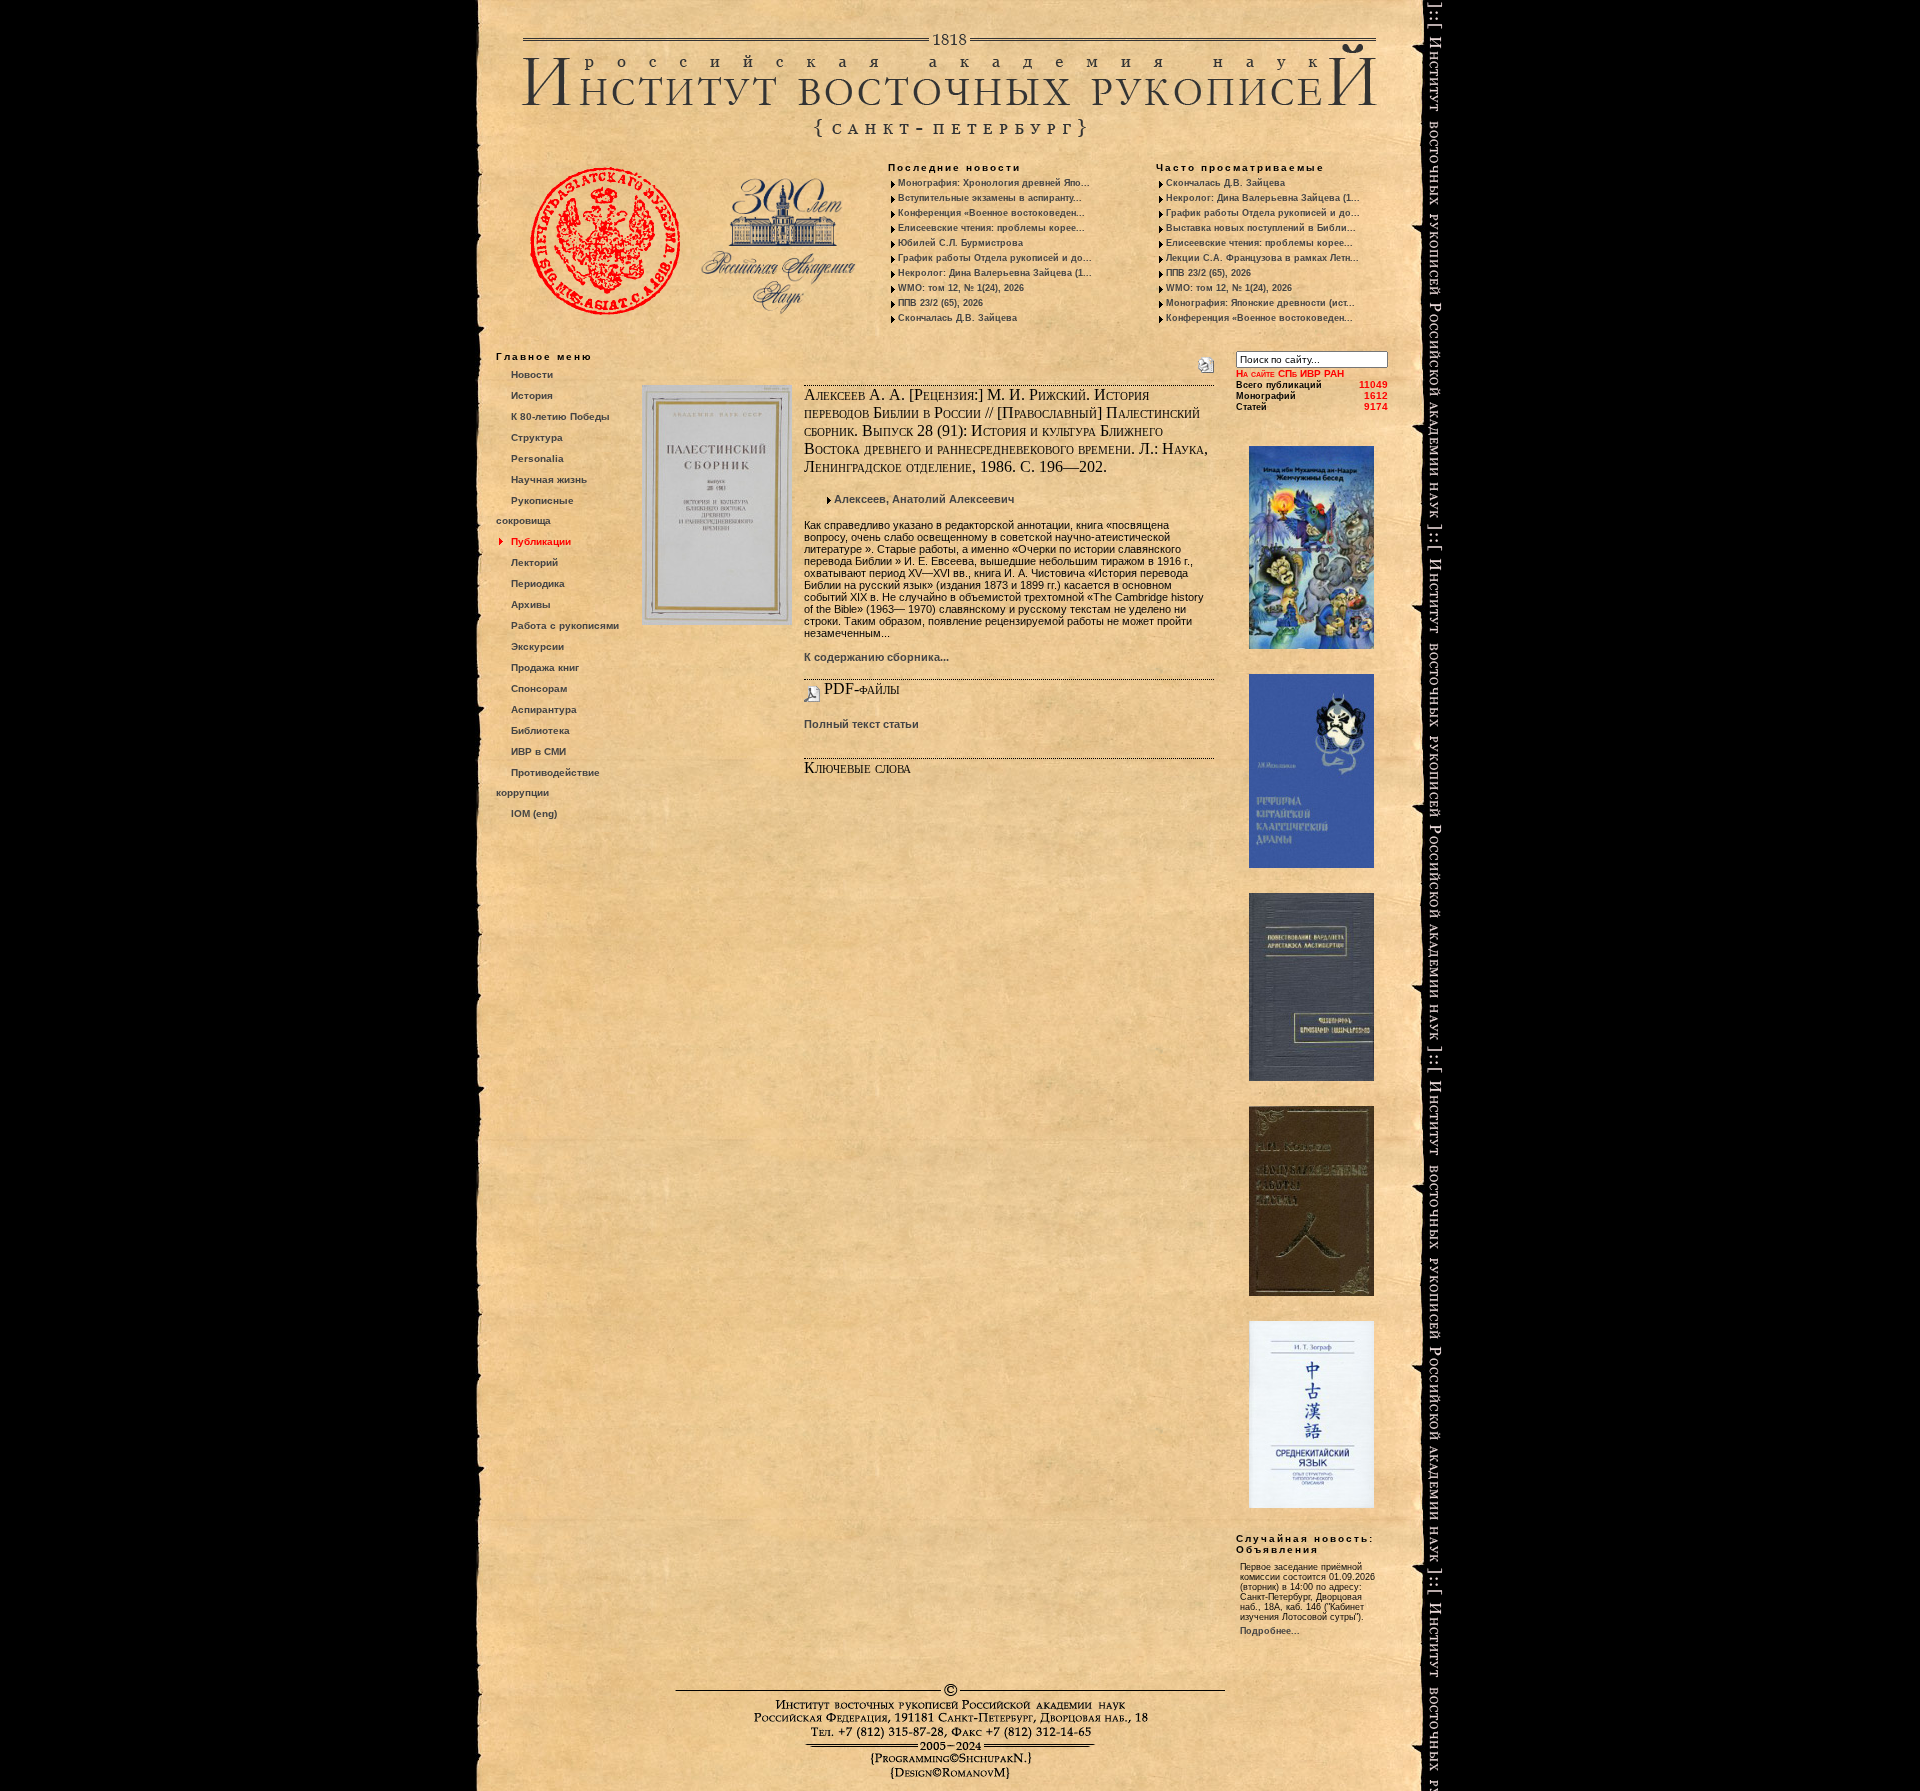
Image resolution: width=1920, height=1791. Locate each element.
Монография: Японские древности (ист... (1260, 303)
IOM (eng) (534, 813)
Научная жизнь (549, 479)
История (532, 395)
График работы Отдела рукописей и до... (995, 258)
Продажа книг (545, 667)
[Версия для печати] (1206, 361)
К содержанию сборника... (876, 657)
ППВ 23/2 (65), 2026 (940, 303)
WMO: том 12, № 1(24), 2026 (961, 288)
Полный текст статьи (861, 724)
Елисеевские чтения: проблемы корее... (991, 228)
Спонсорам (539, 688)
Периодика (538, 583)
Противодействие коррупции (548, 782)
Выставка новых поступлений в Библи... (1261, 228)
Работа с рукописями (565, 625)
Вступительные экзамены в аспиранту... (990, 198)
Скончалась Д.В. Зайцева (957, 318)
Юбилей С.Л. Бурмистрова (960, 243)
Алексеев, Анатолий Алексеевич (924, 499)
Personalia (537, 458)
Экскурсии (537, 646)
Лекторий (534, 562)
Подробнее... (1270, 1631)
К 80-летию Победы (560, 416)
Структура (537, 437)
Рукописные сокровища (535, 510)
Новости (532, 374)
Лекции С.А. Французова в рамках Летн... (1262, 258)
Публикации (541, 541)
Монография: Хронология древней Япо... (994, 183)
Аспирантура (544, 709)
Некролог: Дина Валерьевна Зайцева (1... (995, 273)
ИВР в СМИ (538, 751)
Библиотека (540, 730)
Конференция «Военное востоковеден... (991, 213)
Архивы (531, 604)
